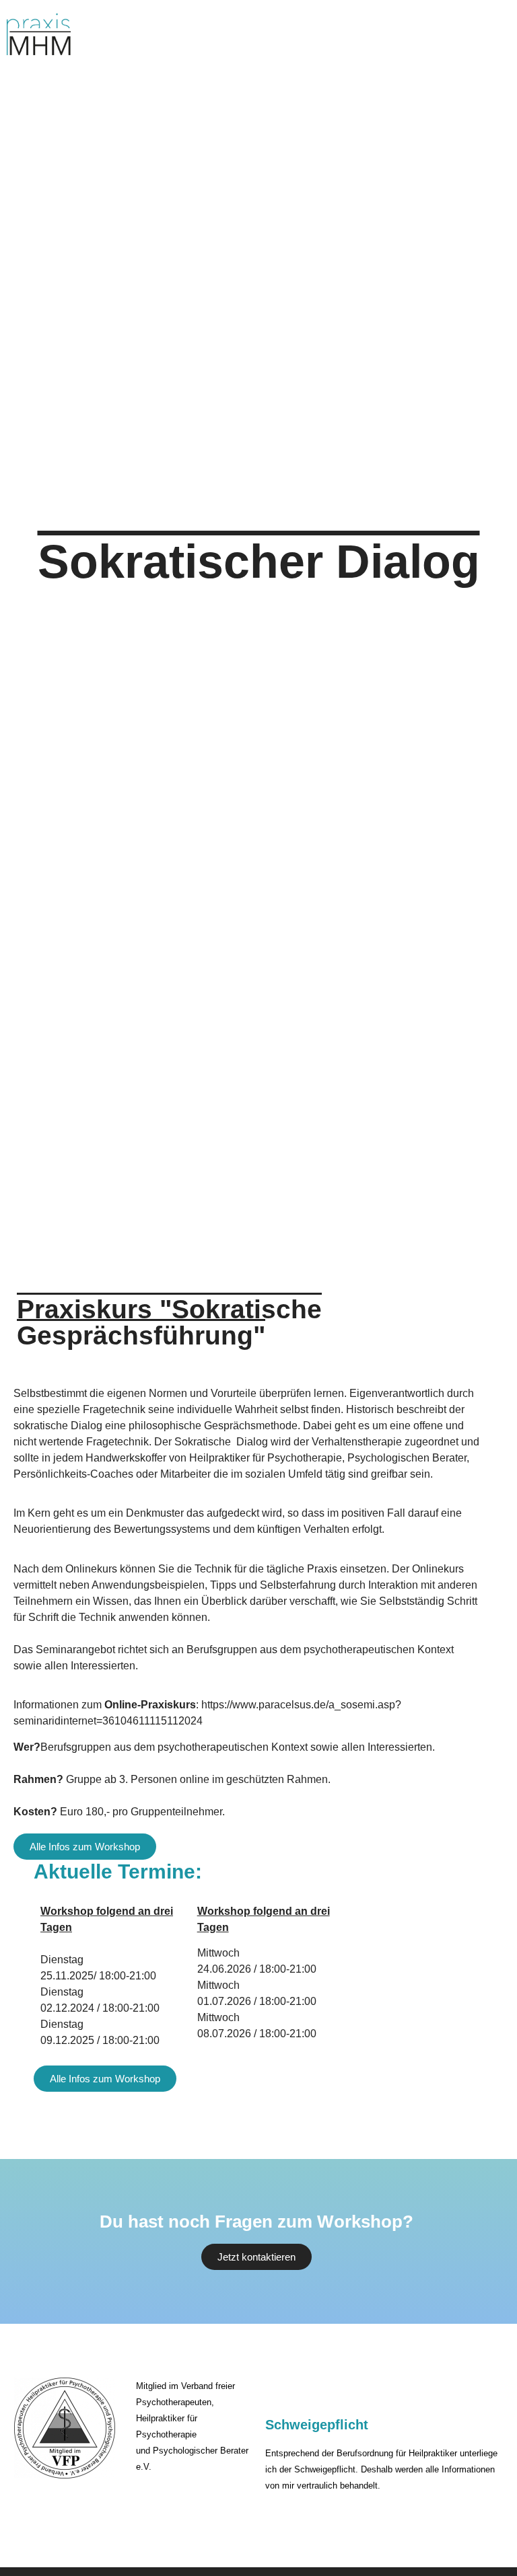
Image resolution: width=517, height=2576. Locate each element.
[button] (462, 33)
